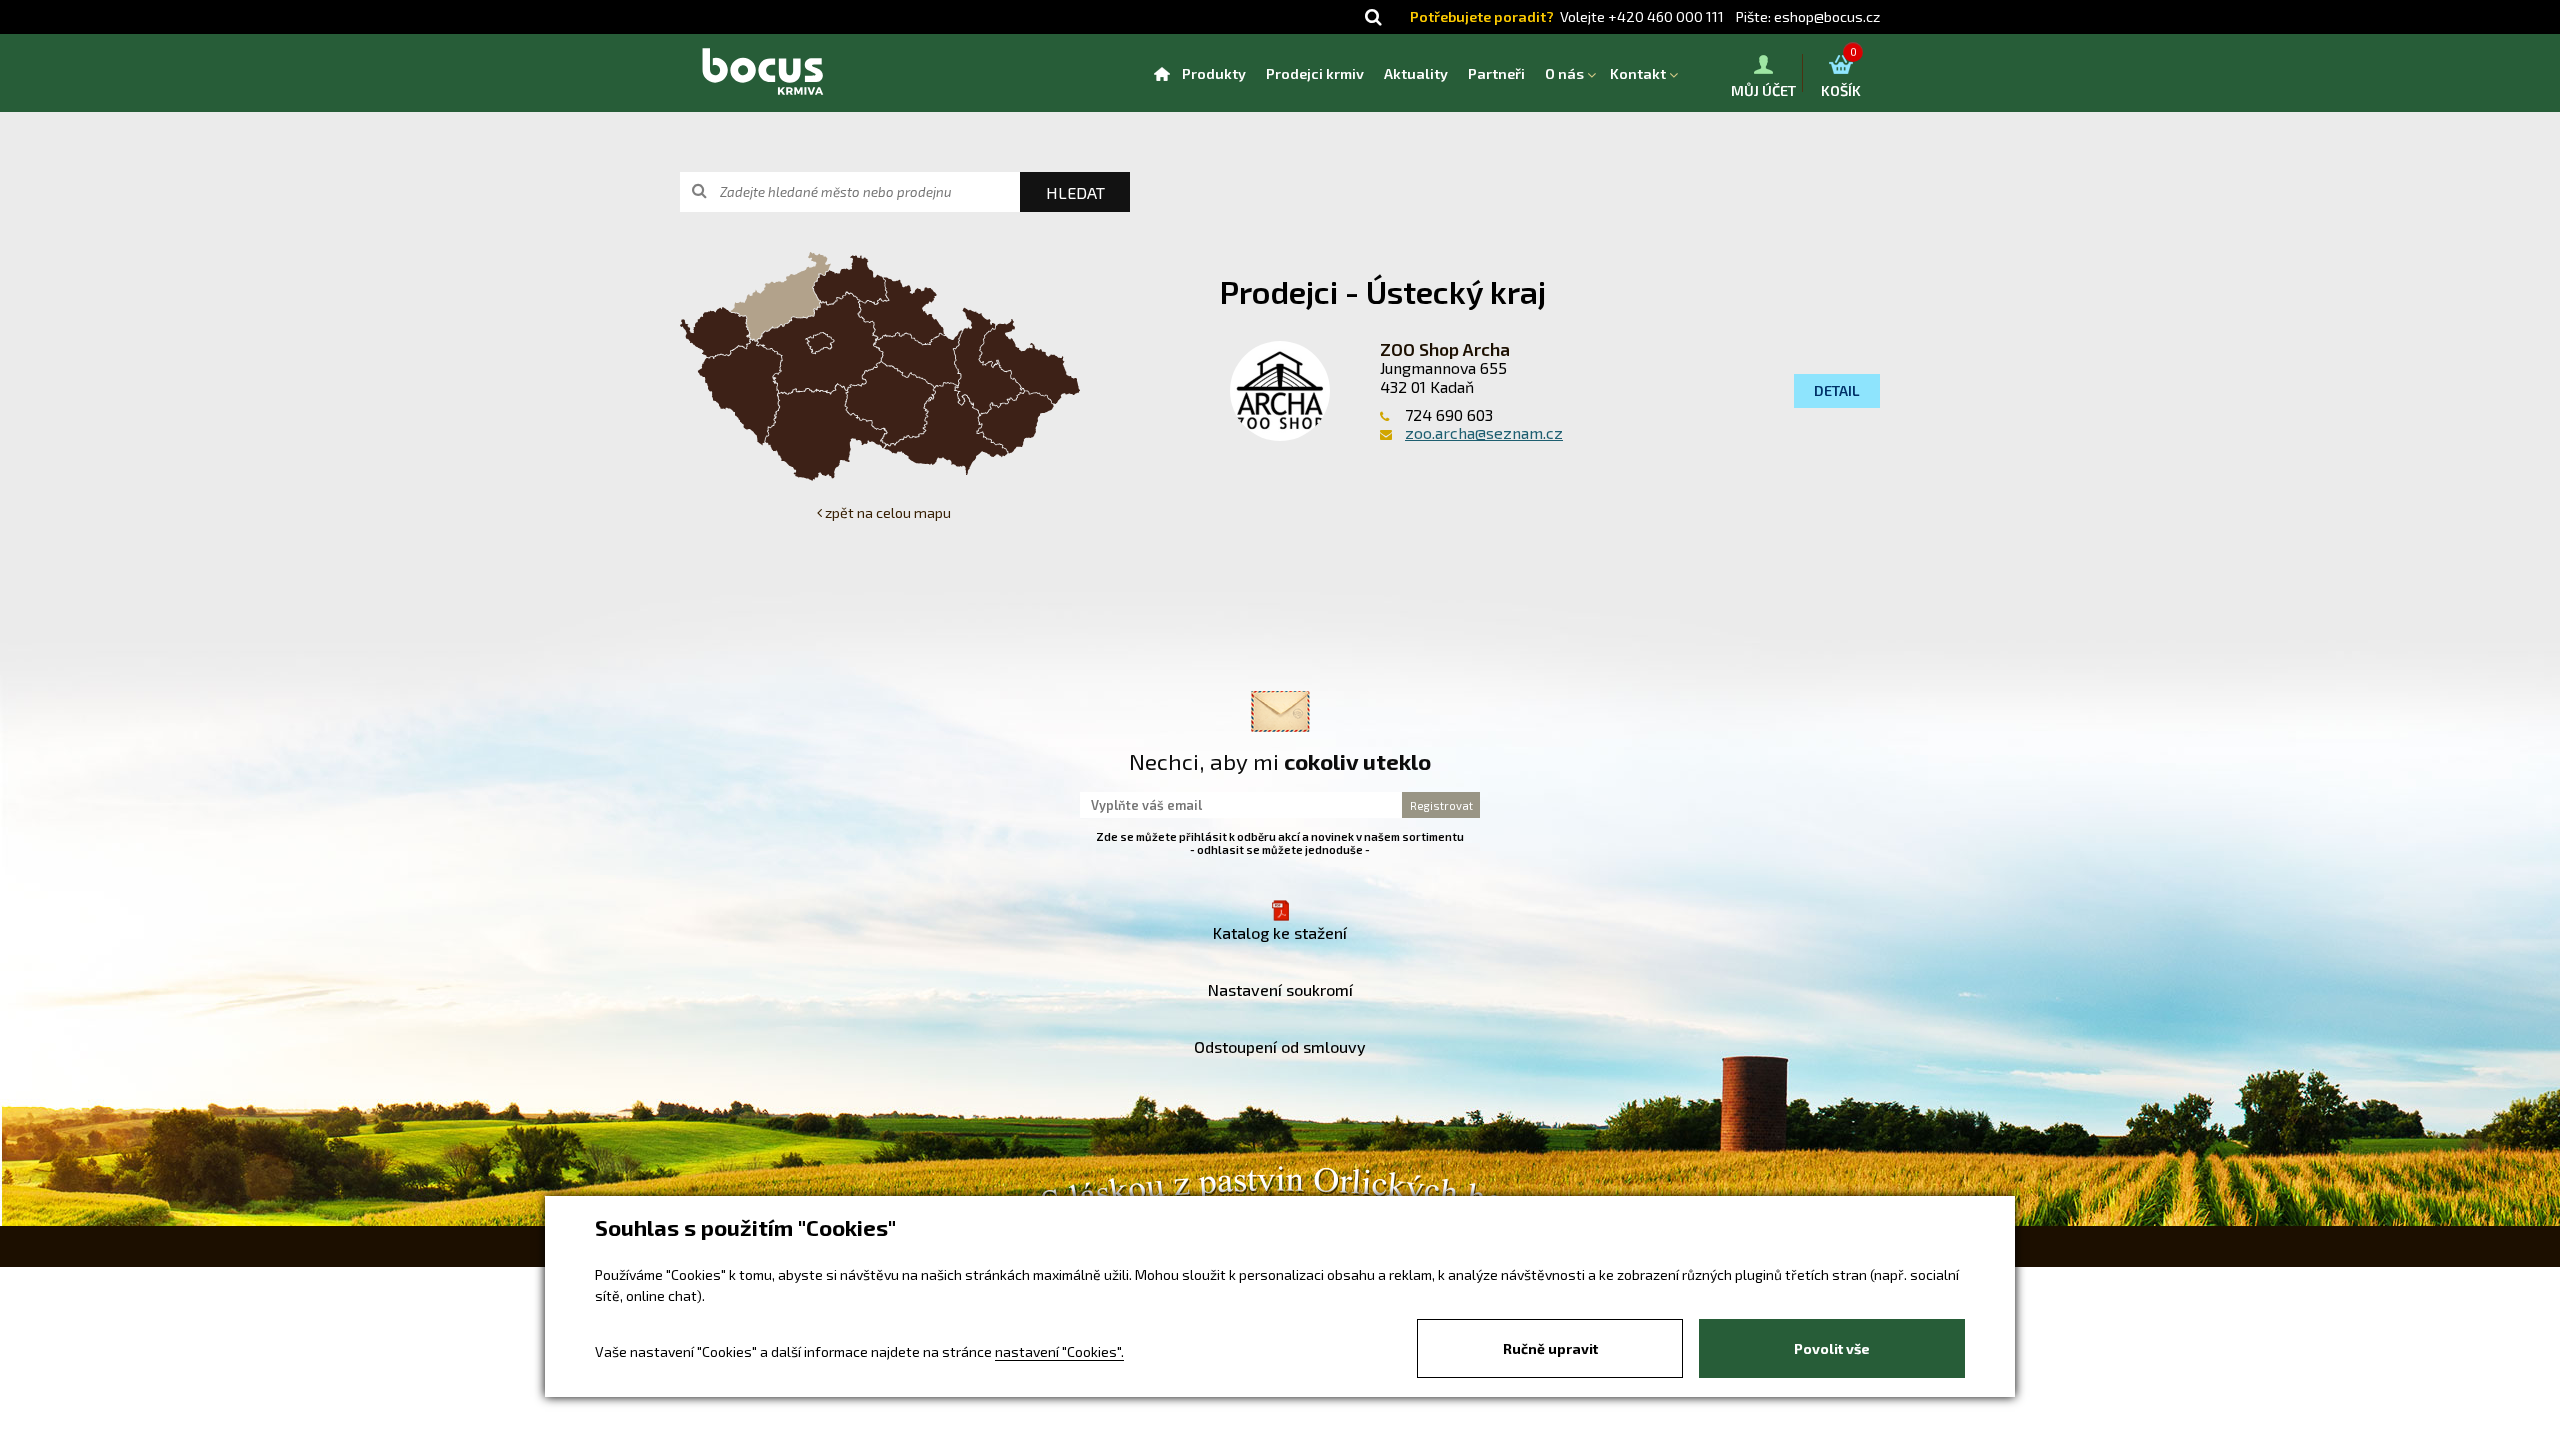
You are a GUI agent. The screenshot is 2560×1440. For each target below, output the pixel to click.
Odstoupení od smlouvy (1280, 1046)
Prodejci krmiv (1315, 73)
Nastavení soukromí (1280, 989)
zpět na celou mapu (886, 512)
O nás (1564, 73)
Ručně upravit (1550, 1348)
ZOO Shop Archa (1445, 349)
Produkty (1214, 73)
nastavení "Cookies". (1059, 1351)
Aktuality (1416, 73)
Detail (1837, 390)
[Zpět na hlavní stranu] (762, 73)
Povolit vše (1832, 1348)
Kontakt (1638, 73)
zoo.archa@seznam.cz (1484, 432)
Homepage (1162, 73)
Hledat (1075, 192)
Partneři (1496, 73)
